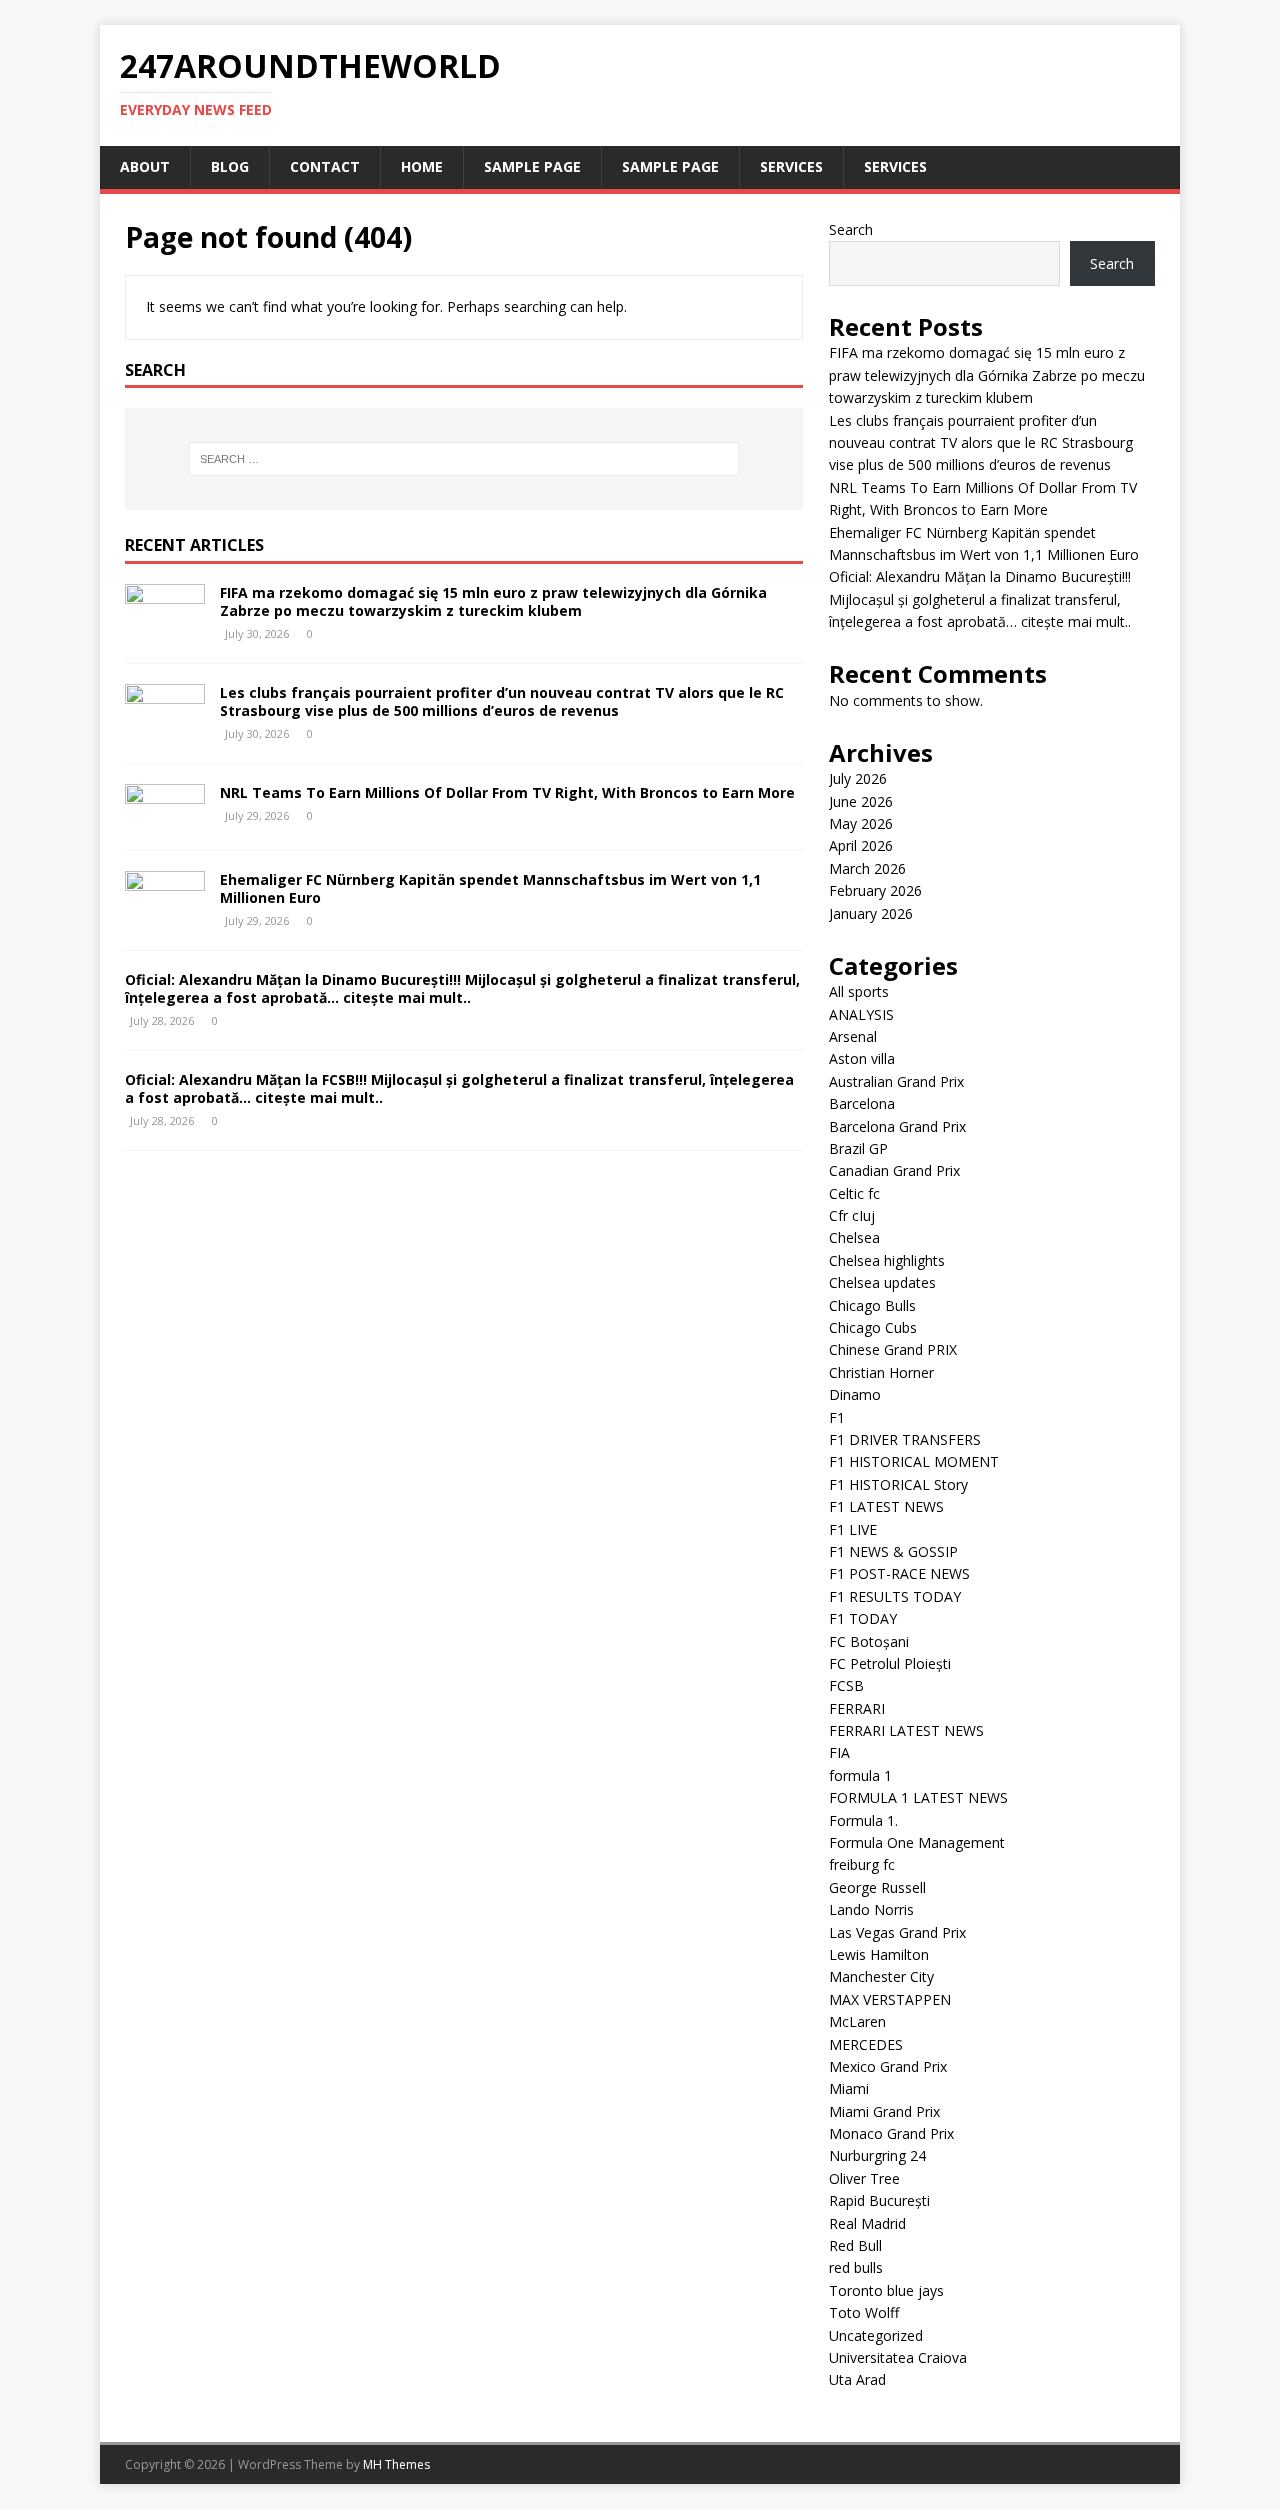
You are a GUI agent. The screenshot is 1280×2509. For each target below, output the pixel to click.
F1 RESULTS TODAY (895, 1596)
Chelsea (854, 1237)
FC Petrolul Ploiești (890, 1663)
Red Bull (855, 2245)
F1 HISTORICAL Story (898, 1484)
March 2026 (867, 868)
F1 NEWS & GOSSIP (893, 1551)
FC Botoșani (869, 1641)
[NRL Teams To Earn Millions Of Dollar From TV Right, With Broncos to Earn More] (165, 817)
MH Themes (396, 2464)
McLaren (857, 2021)
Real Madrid (867, 2223)
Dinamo (855, 1394)
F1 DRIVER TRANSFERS (905, 1439)
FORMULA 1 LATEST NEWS (918, 1797)
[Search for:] (464, 459)
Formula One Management (917, 1842)
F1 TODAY (863, 1618)
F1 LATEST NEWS (886, 1506)
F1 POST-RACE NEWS (899, 1573)
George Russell (877, 1887)
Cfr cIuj (852, 1215)
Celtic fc (854, 1193)
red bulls (856, 2267)
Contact (325, 166)
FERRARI (857, 1708)
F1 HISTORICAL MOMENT (914, 1461)
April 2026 (861, 845)
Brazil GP (858, 1148)
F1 (837, 1417)
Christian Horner (881, 1372)
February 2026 (875, 890)
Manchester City (881, 1976)
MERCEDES (866, 2044)
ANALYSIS (861, 1014)
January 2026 (871, 913)
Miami (849, 2088)
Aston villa (862, 1058)
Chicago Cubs (873, 1327)
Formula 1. (863, 1820)
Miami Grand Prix (884, 2111)
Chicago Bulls (872, 1305)
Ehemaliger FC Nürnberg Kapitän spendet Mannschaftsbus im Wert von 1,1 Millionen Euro (490, 888)
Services (791, 166)
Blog (230, 166)
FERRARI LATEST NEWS (906, 1730)
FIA (839, 1752)
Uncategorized (876, 2335)
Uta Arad (857, 2379)
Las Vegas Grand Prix (897, 1932)
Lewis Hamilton (879, 1954)
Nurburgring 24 (877, 2155)
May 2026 (861, 823)
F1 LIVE (853, 1529)
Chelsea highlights (887, 1260)
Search (851, 229)
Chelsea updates (882, 1282)
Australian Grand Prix (896, 1081)
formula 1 (860, 1775)
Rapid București (879, 2200)
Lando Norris (871, 1909)
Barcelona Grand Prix (897, 1126)
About (145, 166)
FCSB (846, 1685)
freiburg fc (862, 1864)
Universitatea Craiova (898, 2357)
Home (422, 166)
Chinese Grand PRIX (893, 1349)
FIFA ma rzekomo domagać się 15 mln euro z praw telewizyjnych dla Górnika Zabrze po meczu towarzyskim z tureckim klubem (493, 601)
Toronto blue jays (886, 2290)
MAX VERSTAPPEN (890, 1999)
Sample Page (532, 166)
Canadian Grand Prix (894, 1170)
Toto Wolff (864, 2312)
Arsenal (853, 1036)
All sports (859, 991)
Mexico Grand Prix (888, 2066)
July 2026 (858, 778)
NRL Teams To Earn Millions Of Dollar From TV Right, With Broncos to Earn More (507, 792)
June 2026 (861, 801)
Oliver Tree (864, 2178)
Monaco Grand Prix (891, 2133)
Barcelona (862, 1103)
